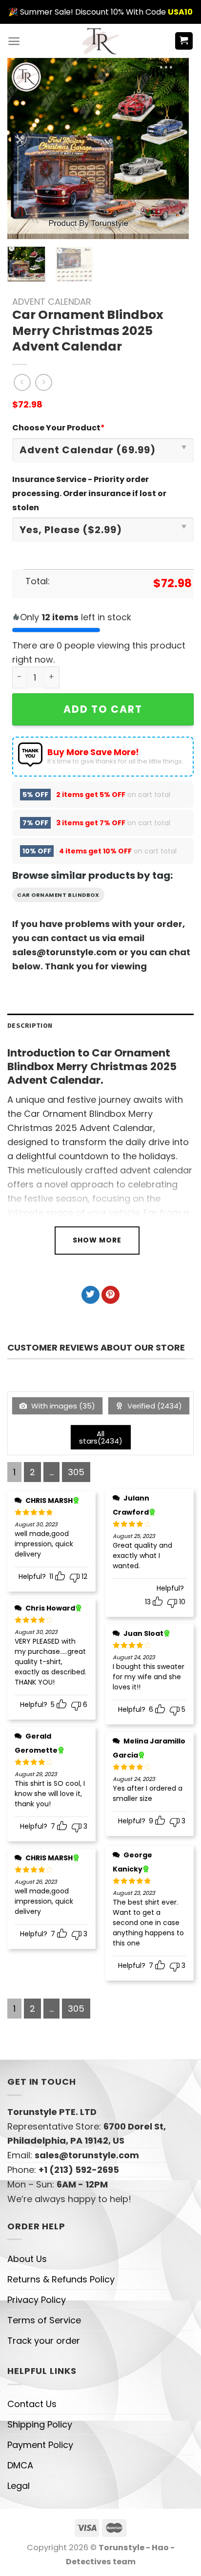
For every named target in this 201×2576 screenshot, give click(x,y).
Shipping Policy (40, 2424)
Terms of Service (44, 2320)
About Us (27, 2259)
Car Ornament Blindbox (58, 895)
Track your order (44, 2341)
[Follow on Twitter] (90, 1295)
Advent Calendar (52, 302)
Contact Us (32, 2404)
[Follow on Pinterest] (111, 1295)
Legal (19, 2486)
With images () (62, 1406)
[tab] (100, 1026)
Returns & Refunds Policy (61, 2279)
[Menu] (14, 41)
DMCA (20, 2465)
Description (30, 1025)
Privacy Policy (37, 2300)
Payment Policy (40, 2445)
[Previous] (23, 148)
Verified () (154, 1406)
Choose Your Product (59, 428)
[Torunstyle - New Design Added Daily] (101, 41)
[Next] (173, 148)
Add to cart (103, 709)
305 (76, 1472)
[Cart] (184, 41)
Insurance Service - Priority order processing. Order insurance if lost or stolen (89, 493)
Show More (97, 1240)
